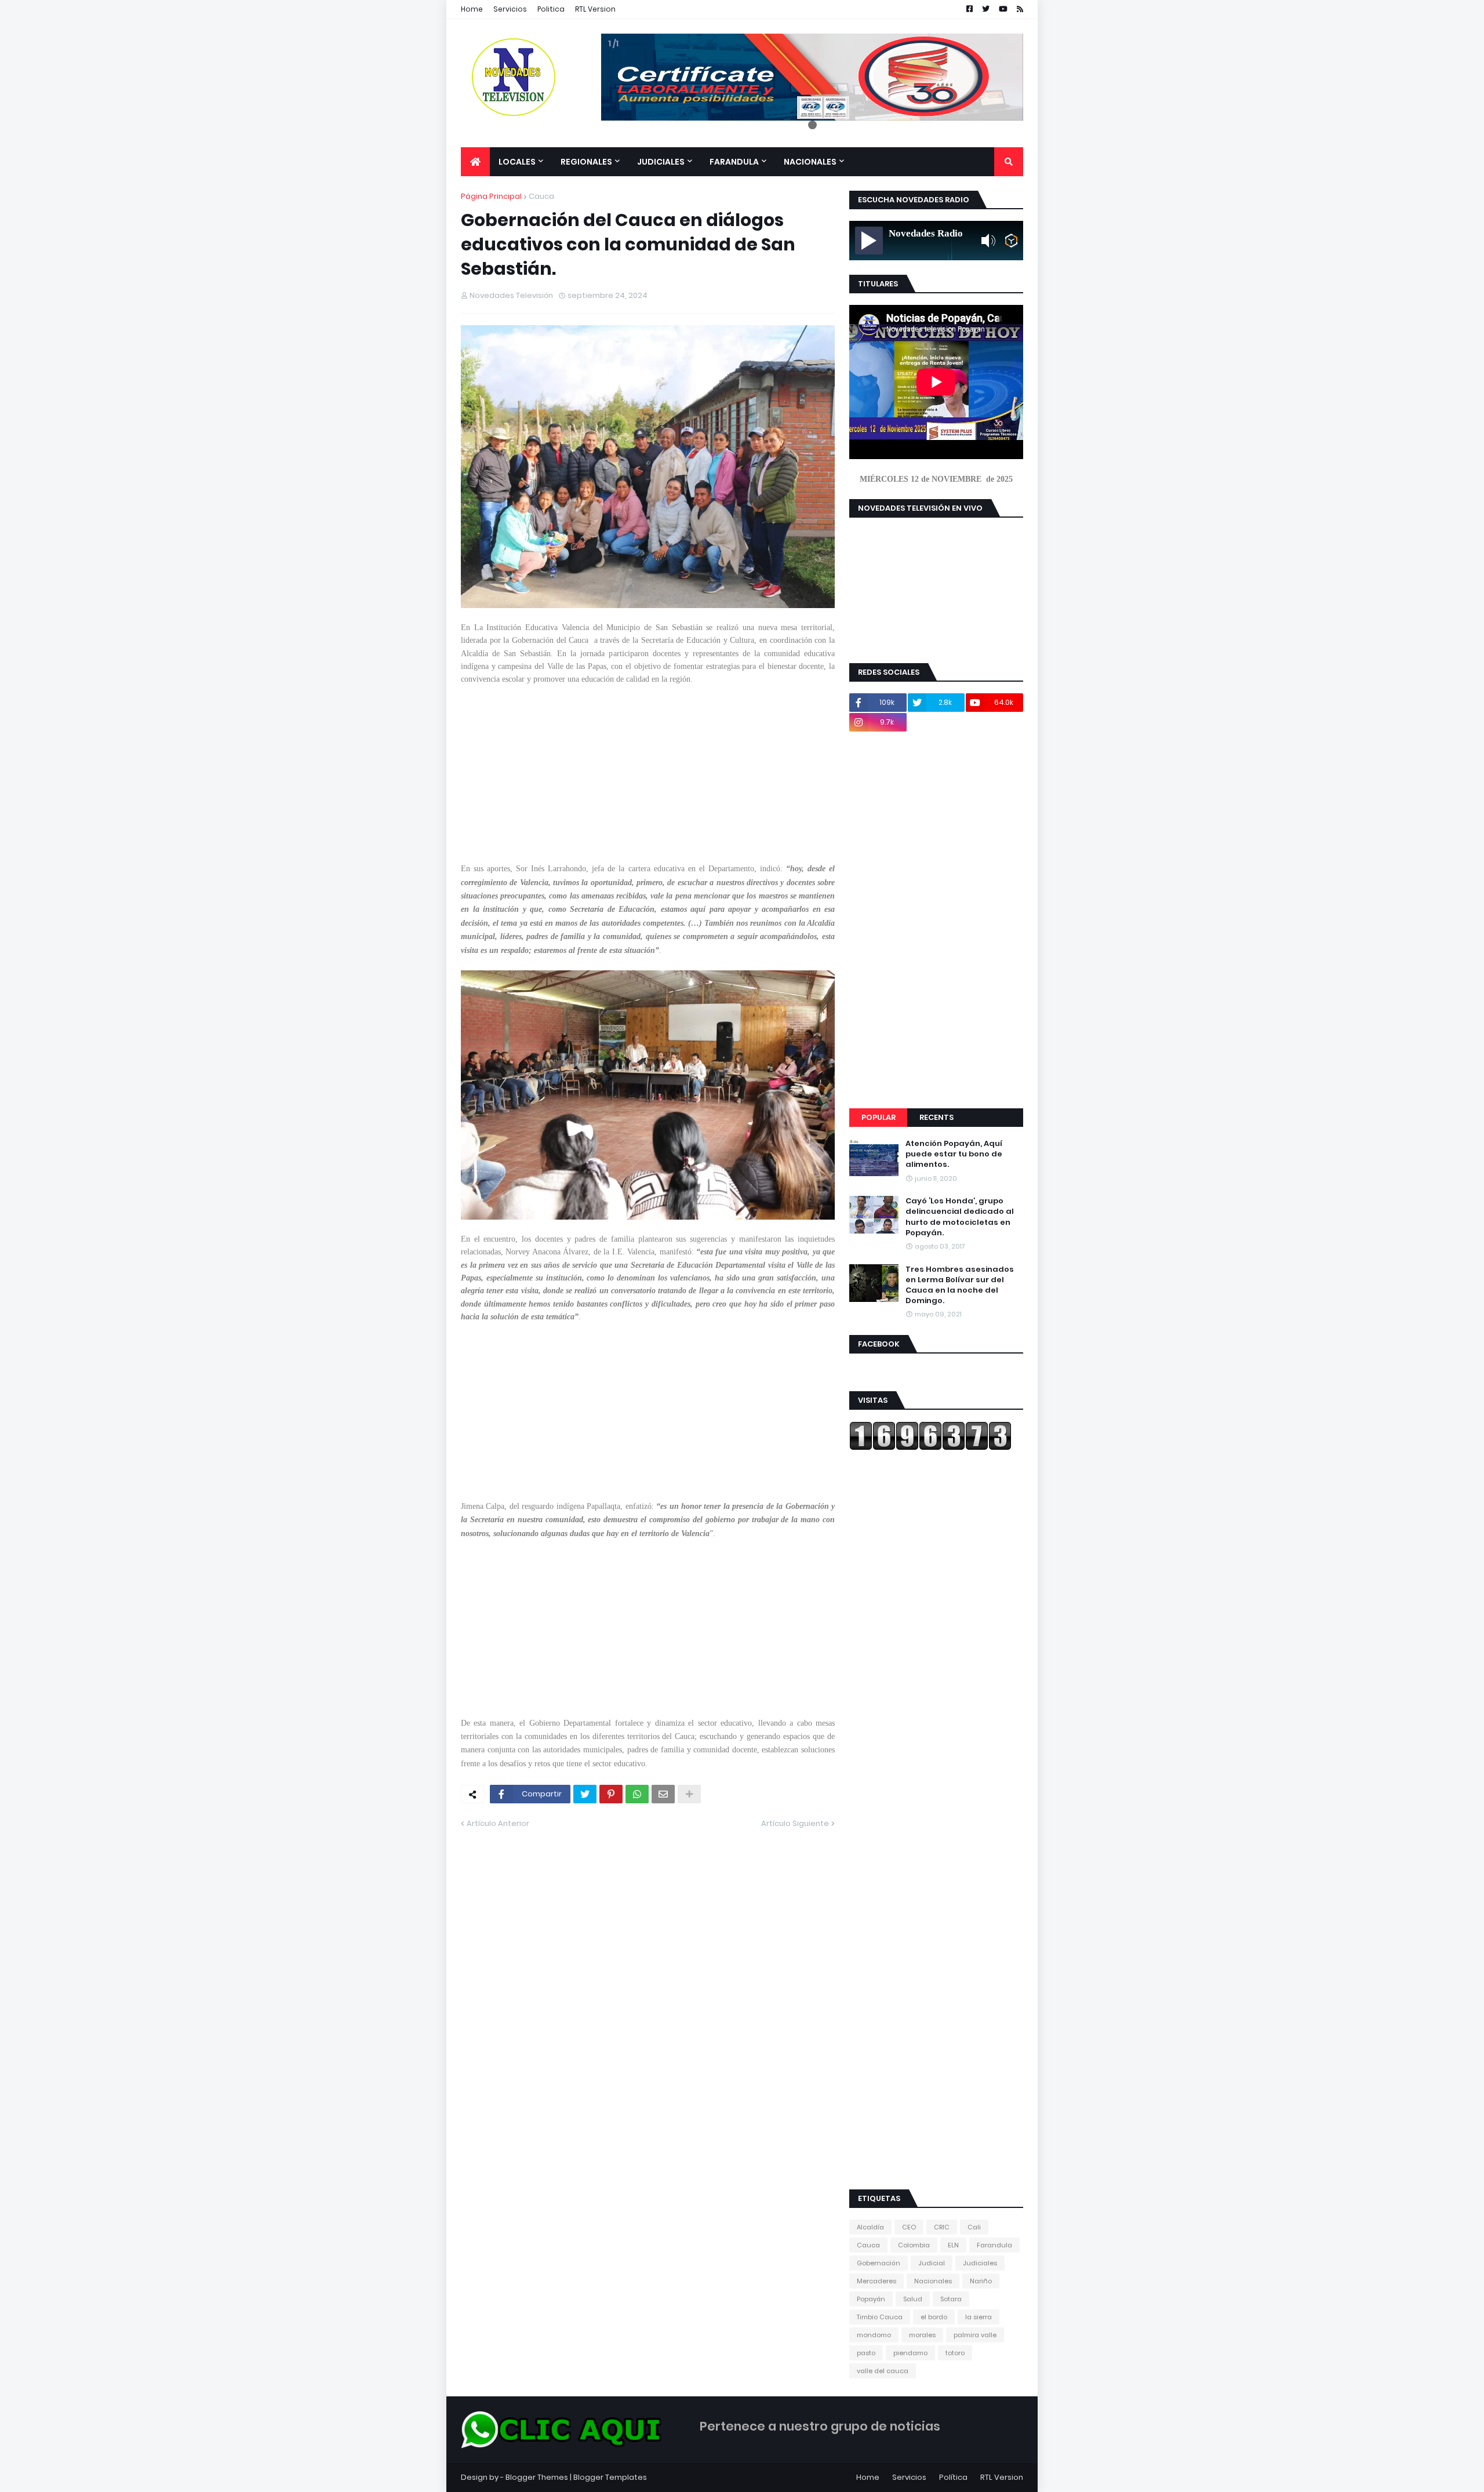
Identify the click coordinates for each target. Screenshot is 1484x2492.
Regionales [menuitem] (586, 162)
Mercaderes (876, 2281)
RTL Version (595, 9)
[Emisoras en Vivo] (1011, 241)
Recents (936, 1117)
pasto (866, 2353)
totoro (955, 2353)
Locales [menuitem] (517, 162)
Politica (551, 9)
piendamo (910, 2353)
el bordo (934, 2317)
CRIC (942, 2227)
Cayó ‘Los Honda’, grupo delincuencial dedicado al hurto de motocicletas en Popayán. (960, 1217)
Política (953, 2477)
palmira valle (975, 2335)
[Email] (663, 1794)
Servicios (510, 9)
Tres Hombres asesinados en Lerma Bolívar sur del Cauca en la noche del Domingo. (960, 1285)
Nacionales (933, 2281)
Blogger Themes (537, 2477)
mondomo (874, 2335)
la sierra (979, 2317)
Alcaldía (870, 2227)
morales (922, 2335)
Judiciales (980, 2263)
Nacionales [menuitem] (810, 162)
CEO (909, 2227)
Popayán (871, 2299)
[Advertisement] (648, 781)
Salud (913, 2299)
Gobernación (879, 2263)
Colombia (914, 2245)
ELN (953, 2245)
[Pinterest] (611, 1794)
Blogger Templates (610, 2477)
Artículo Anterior (498, 1823)
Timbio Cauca (880, 2317)
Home (472, 9)
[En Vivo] (869, 241)
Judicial (932, 2263)
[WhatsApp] (637, 1794)
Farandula (994, 2245)
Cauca (541, 196)
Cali (974, 2227)
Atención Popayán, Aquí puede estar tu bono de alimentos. (954, 1154)
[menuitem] (475, 162)
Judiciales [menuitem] (661, 162)
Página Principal (491, 196)
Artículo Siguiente (795, 1823)
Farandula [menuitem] (734, 162)
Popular (879, 1117)
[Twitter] (585, 1794)
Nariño (981, 2281)
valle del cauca (883, 2371)
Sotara (951, 2299)
